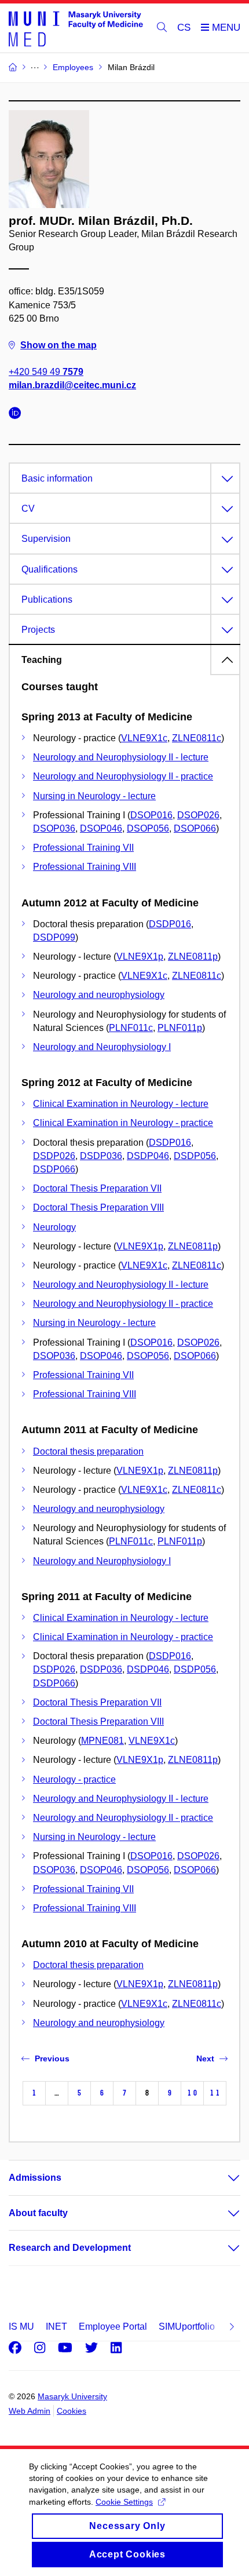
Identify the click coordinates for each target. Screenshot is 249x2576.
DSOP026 (198, 815)
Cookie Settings (124, 2502)
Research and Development (70, 2248)
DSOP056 (148, 828)
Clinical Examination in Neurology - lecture (121, 1104)
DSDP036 (101, 1156)
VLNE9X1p (140, 957)
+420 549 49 (46, 372)
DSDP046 (148, 1156)
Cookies (72, 2411)
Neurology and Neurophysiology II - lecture (121, 757)
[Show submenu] (222, 2178)
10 (192, 2093)
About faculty (38, 2213)
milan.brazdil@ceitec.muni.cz (72, 385)
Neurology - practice (74, 1779)
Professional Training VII (83, 848)
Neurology (54, 1227)
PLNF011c (131, 1028)
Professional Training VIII (85, 867)
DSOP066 (195, 828)
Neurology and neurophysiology (99, 995)
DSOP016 (151, 815)
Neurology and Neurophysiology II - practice (123, 776)
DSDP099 (54, 937)
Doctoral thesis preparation (88, 1451)
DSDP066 (54, 1169)
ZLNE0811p (193, 957)
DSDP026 (54, 1156)
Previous (52, 2058)
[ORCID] (18, 415)
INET (56, 2327)
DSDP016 (170, 924)
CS (184, 28)
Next (205, 2058)
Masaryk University (72, 2396)
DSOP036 (54, 828)
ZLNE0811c (197, 738)
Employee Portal (113, 2327)
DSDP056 (195, 1156)
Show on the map (58, 345)
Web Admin (30, 2411)
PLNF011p (180, 1028)
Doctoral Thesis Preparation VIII (98, 1207)
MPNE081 (102, 1741)
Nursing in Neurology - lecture (94, 796)
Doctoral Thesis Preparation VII (97, 1188)
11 (215, 2093)
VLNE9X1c (144, 738)
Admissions (35, 2178)
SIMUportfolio (187, 2327)
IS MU (21, 2327)
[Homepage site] (76, 28)
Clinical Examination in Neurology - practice (123, 1123)
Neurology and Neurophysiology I (102, 1047)
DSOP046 (101, 828)
